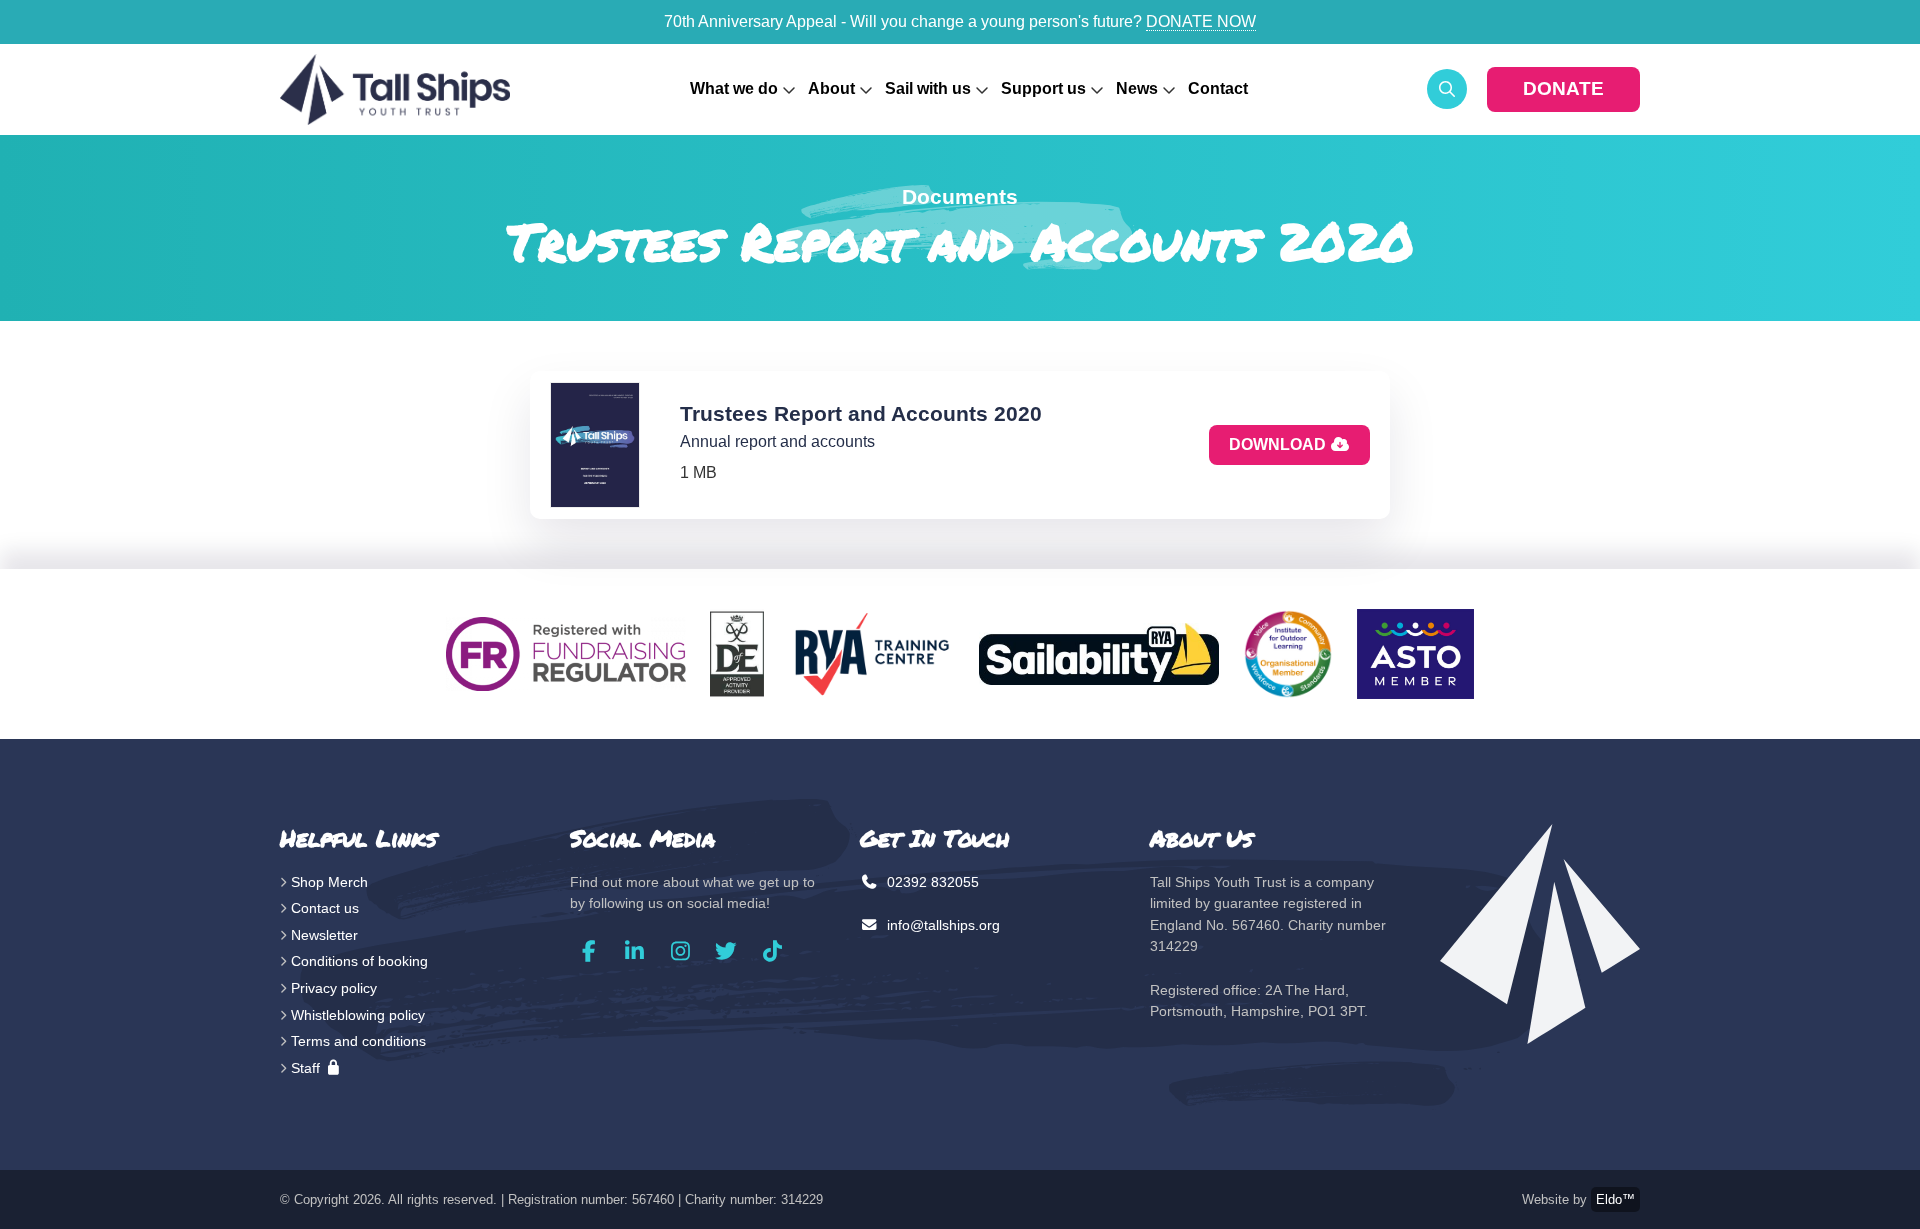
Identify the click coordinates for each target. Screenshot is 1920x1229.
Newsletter (324, 935)
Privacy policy (334, 988)
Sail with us (928, 88)
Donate (1563, 88)
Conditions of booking (359, 961)
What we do (734, 88)
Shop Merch (329, 882)
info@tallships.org (941, 925)
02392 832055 (931, 882)
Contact (1218, 88)
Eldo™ (1615, 1199)
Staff (307, 1068)
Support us (1043, 88)
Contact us (325, 908)
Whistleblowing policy (358, 1015)
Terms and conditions (358, 1041)
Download (1279, 444)
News (1137, 88)
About (831, 88)
